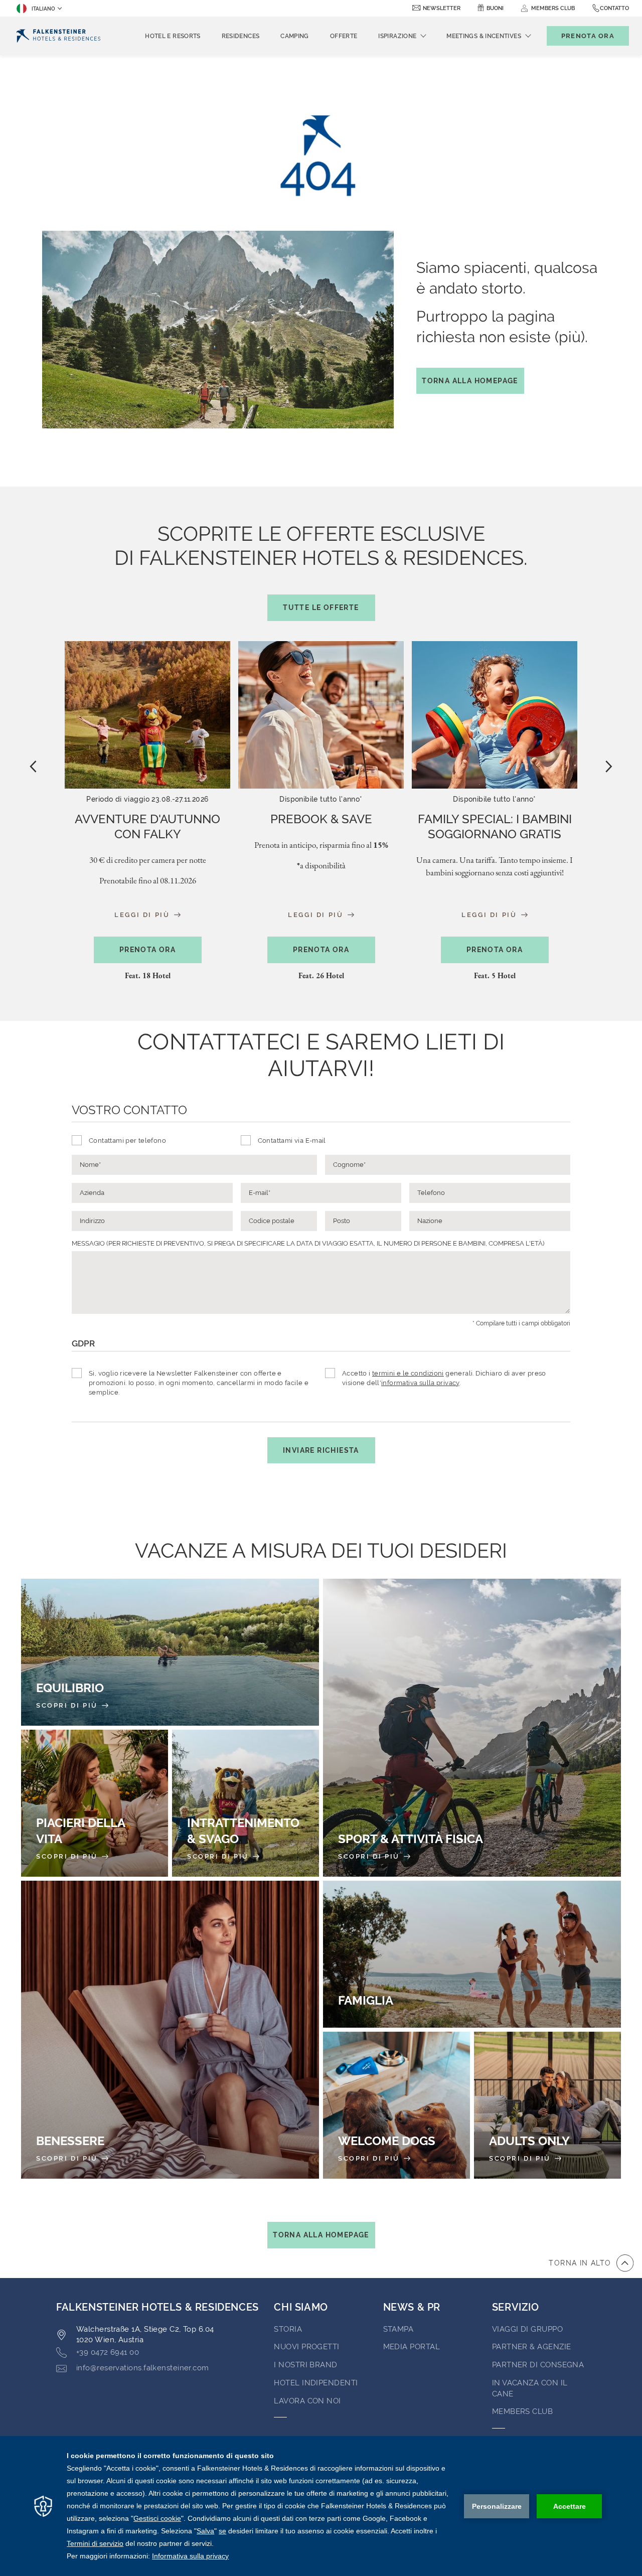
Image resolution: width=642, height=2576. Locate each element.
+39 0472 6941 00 (108, 2352)
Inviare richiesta (321, 1450)
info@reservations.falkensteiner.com (143, 2368)
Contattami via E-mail (292, 1141)
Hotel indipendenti (316, 2383)
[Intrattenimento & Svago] (246, 1803)
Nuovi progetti (306, 2347)
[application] (321, 2506)
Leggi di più (143, 914)
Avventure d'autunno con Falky (147, 826)
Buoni (495, 8)
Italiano (43, 9)
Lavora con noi (307, 2401)
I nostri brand (305, 2365)
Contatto (614, 8)
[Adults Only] (547, 2105)
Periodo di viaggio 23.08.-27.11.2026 (147, 799)
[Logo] (58, 36)
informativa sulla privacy (420, 1383)
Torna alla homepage (470, 381)
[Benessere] (170, 2030)
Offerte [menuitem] (344, 36)
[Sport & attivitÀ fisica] (472, 1728)
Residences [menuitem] (241, 36)
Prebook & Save (321, 819)
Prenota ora (147, 950)
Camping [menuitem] (295, 36)
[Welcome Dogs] (396, 2105)
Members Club (522, 2411)
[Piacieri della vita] (95, 1803)
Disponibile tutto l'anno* (321, 799)
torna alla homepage (321, 2235)
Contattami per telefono (127, 1141)
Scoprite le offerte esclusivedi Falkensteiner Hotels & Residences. (321, 567)
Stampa (398, 2329)
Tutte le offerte (321, 608)
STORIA (288, 2329)
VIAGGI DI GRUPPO (527, 2329)
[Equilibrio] (170, 1652)
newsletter (442, 8)
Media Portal (412, 2347)
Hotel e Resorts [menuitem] (173, 36)
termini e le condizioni (408, 1373)
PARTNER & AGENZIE (532, 2347)
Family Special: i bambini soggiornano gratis (495, 826)
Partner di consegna (538, 2365)
